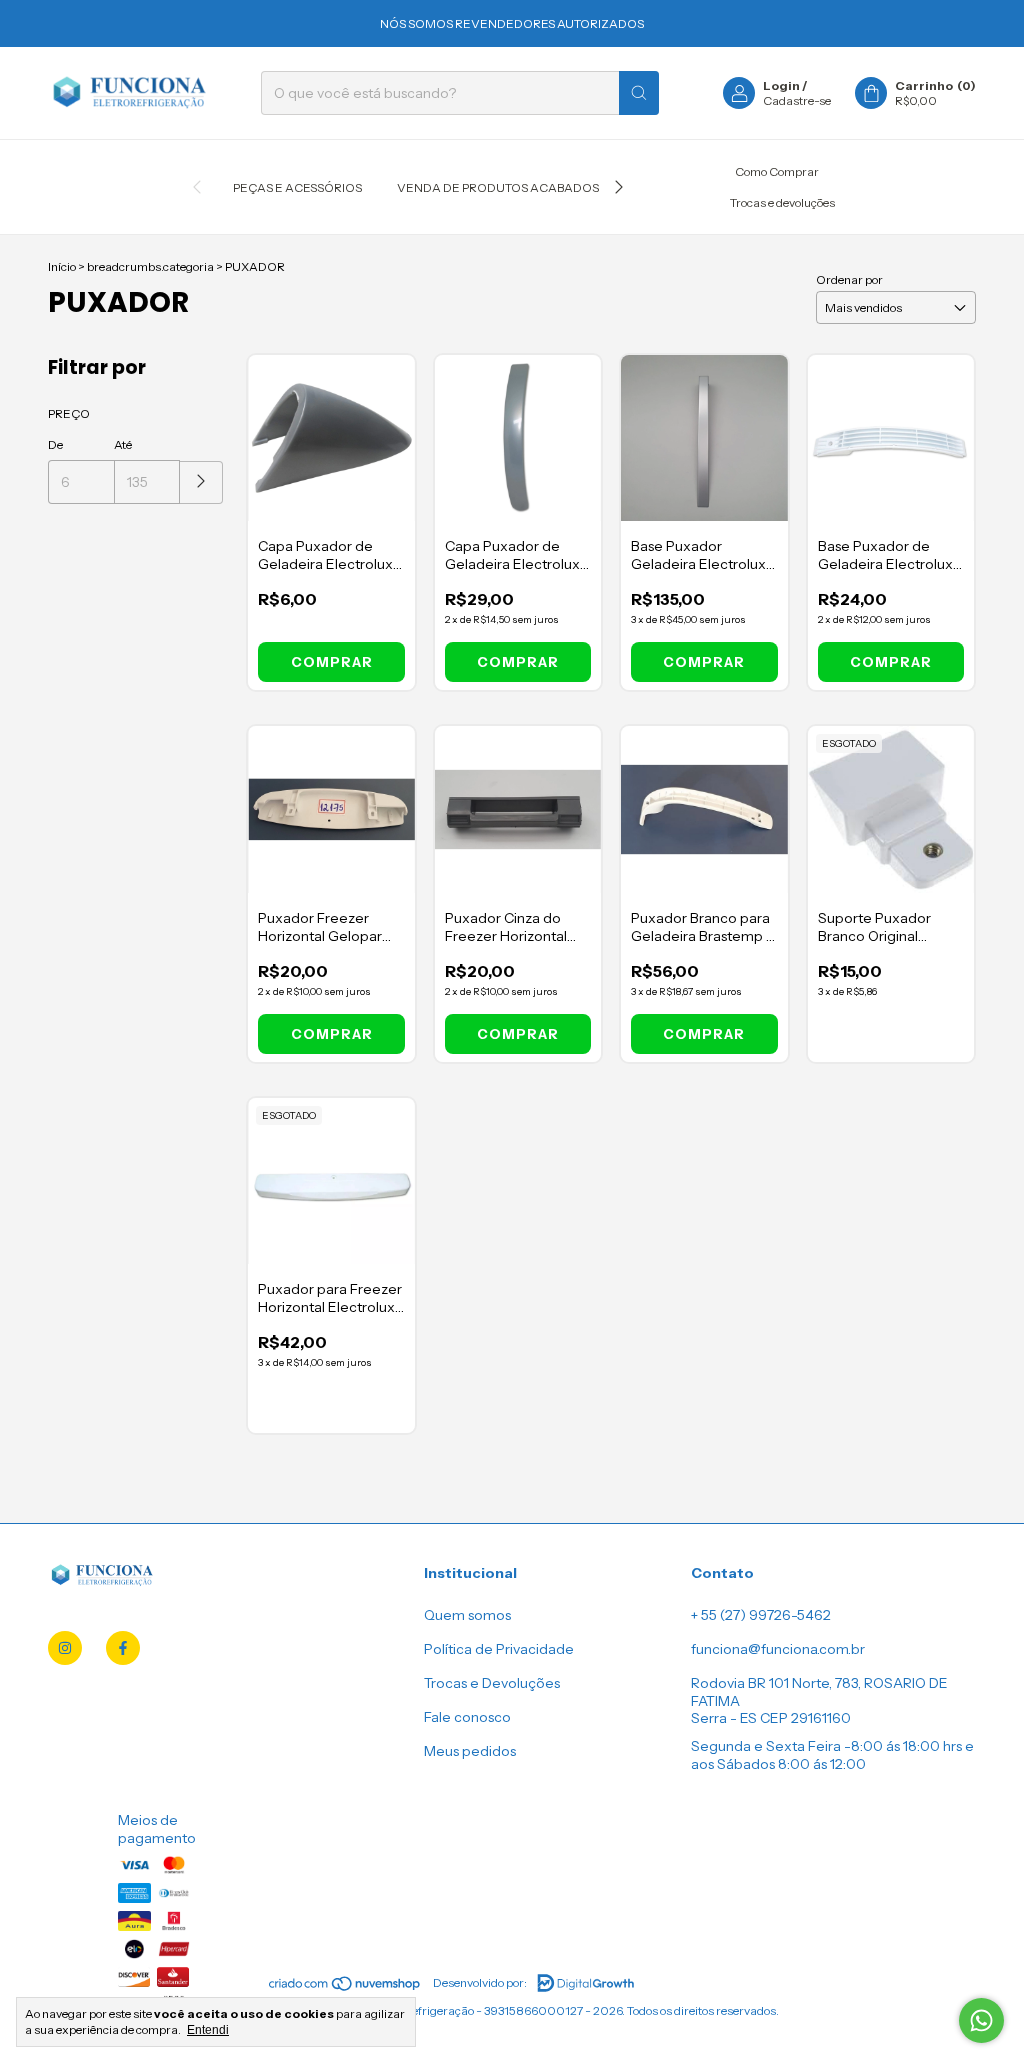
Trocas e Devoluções (492, 1683)
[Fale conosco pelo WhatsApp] (981, 2020)
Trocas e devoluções (782, 202)
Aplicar (201, 482)
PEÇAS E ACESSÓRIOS (297, 187)
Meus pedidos (470, 1751)
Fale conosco (467, 1717)
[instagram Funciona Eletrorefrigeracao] (65, 1648)
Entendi (208, 2030)
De (55, 444)
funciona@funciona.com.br (778, 1649)
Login (781, 85)
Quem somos (467, 1615)
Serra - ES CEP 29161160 (771, 1718)
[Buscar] (639, 93)
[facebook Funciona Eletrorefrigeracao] (123, 1648)
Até (123, 444)
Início (62, 266)
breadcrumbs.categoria (150, 266)
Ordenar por (849, 279)
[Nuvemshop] (345, 1987)
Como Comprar (777, 171)
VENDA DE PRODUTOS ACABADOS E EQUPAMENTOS (550, 187)
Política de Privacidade (499, 1649)
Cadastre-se (797, 100)
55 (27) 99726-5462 (766, 1615)
